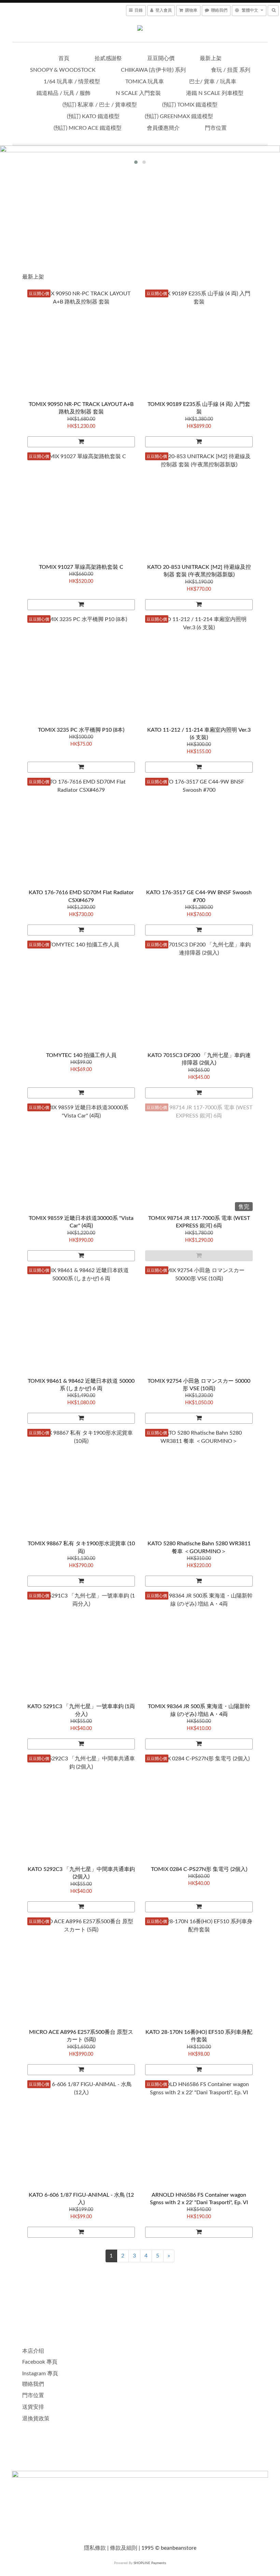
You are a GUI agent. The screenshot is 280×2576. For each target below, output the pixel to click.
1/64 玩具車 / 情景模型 (72, 82)
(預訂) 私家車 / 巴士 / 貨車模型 (100, 105)
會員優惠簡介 (163, 128)
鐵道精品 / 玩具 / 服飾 (64, 93)
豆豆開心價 (161, 58)
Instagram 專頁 (40, 2374)
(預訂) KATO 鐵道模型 (93, 116)
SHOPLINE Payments (150, 2563)
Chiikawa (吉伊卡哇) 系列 (153, 70)
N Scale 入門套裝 (138, 93)
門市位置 (216, 128)
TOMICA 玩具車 (145, 82)
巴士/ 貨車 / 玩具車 (213, 82)
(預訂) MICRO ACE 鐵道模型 (88, 128)
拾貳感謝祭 (108, 58)
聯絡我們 (33, 2384)
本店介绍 (33, 2351)
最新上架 (211, 58)
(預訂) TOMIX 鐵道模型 (190, 105)
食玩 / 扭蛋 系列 (231, 70)
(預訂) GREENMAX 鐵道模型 (179, 116)
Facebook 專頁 (40, 2362)
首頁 (64, 58)
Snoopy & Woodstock (63, 70)
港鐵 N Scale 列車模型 (215, 93)
